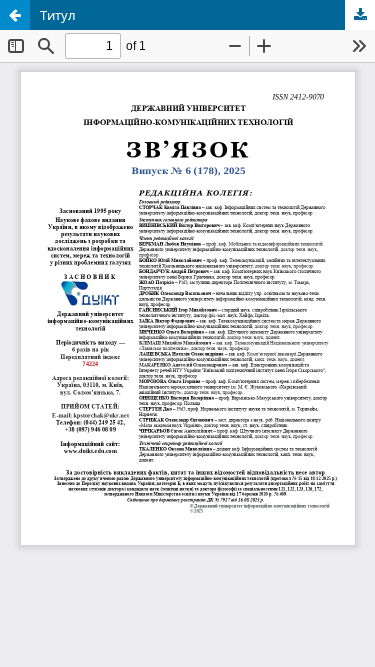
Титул (58, 15)
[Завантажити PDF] (360, 15)
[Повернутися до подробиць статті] (15, 15)
